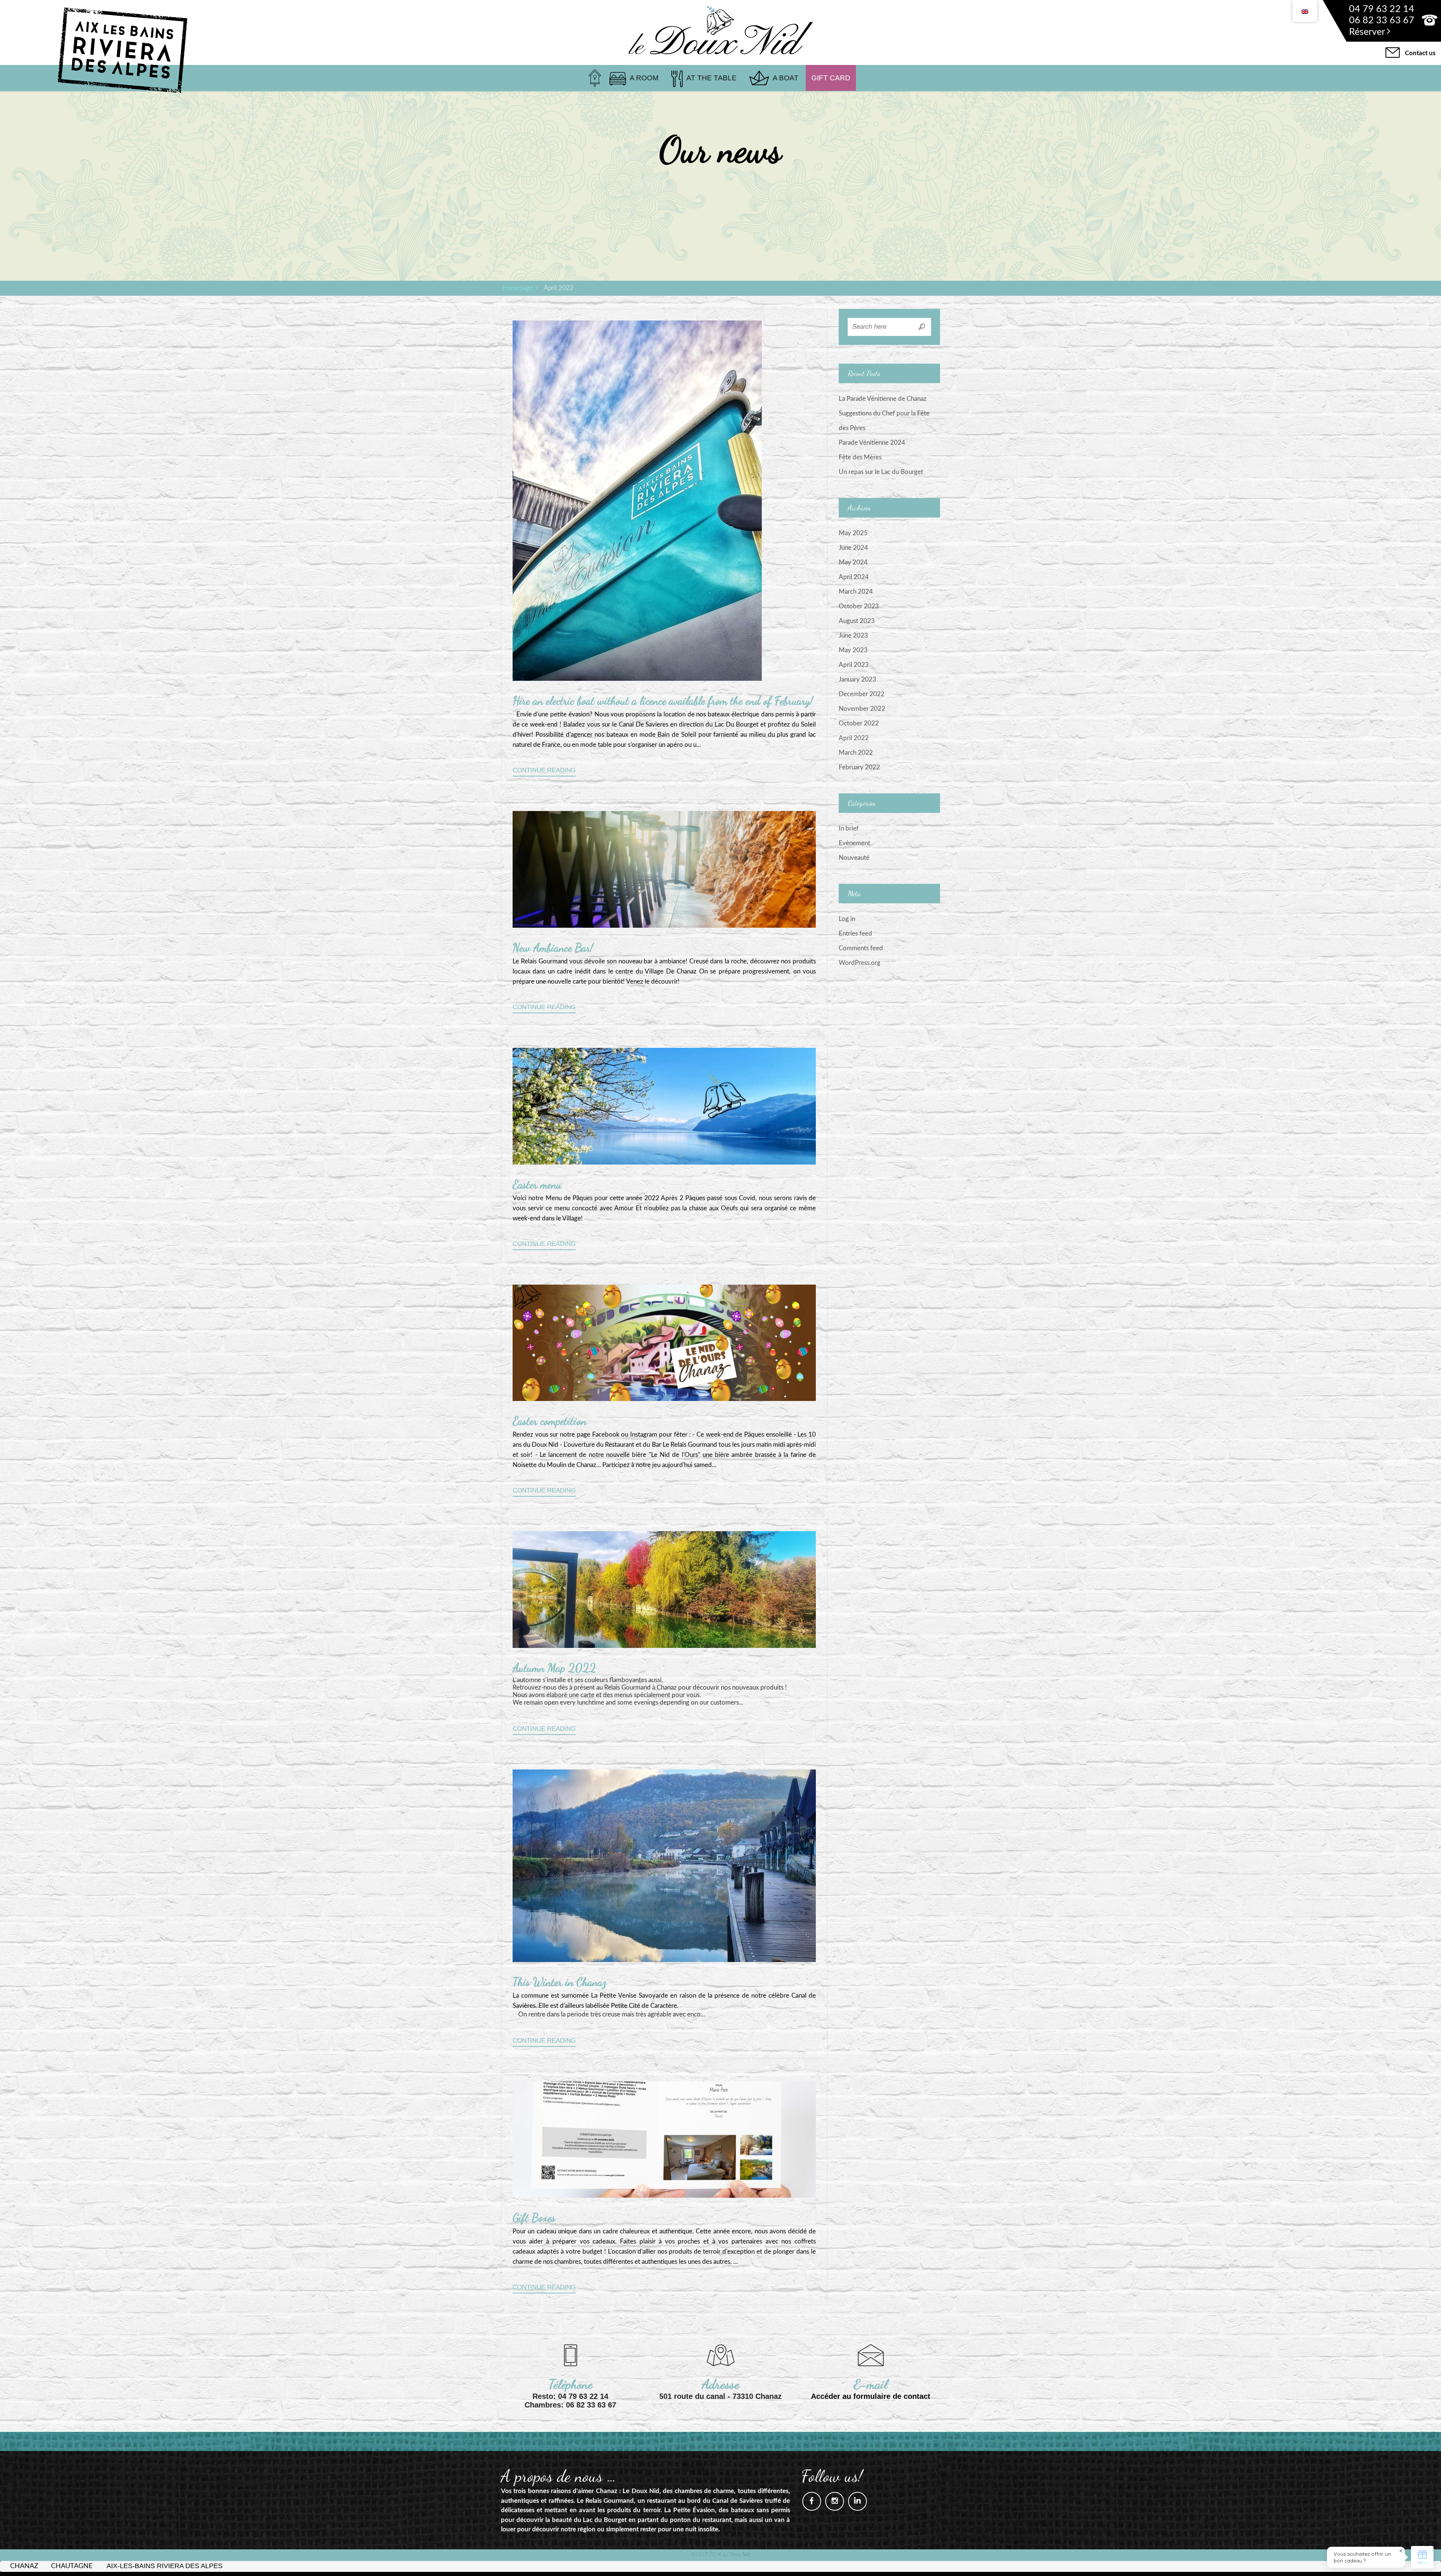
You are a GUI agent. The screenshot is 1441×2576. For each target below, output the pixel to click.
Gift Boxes (534, 2218)
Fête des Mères (860, 457)
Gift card (831, 78)
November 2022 (862, 709)
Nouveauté (854, 858)
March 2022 (856, 753)
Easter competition (550, 1421)
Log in (847, 919)
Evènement (854, 843)
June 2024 (853, 548)
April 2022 (854, 738)
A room (644, 78)
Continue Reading (544, 770)
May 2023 (853, 650)
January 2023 (857, 679)
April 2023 (854, 665)
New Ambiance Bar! (553, 948)
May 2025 (853, 533)
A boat (786, 78)
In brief (849, 828)
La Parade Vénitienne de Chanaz (883, 399)
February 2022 (859, 767)
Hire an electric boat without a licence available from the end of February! (663, 701)
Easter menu (537, 1184)
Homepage (518, 288)
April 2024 (854, 577)
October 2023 (859, 606)
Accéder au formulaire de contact (871, 2396)
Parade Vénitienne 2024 (872, 443)
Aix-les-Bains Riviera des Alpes (165, 2566)
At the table (711, 78)
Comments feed (861, 948)
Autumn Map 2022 (554, 1668)
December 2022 (862, 694)
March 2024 (856, 592)
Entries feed (855, 934)
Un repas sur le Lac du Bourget (881, 472)
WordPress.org (860, 963)
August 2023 (857, 621)
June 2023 (853, 636)
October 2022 (859, 723)
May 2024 (853, 562)
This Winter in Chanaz (559, 1982)
